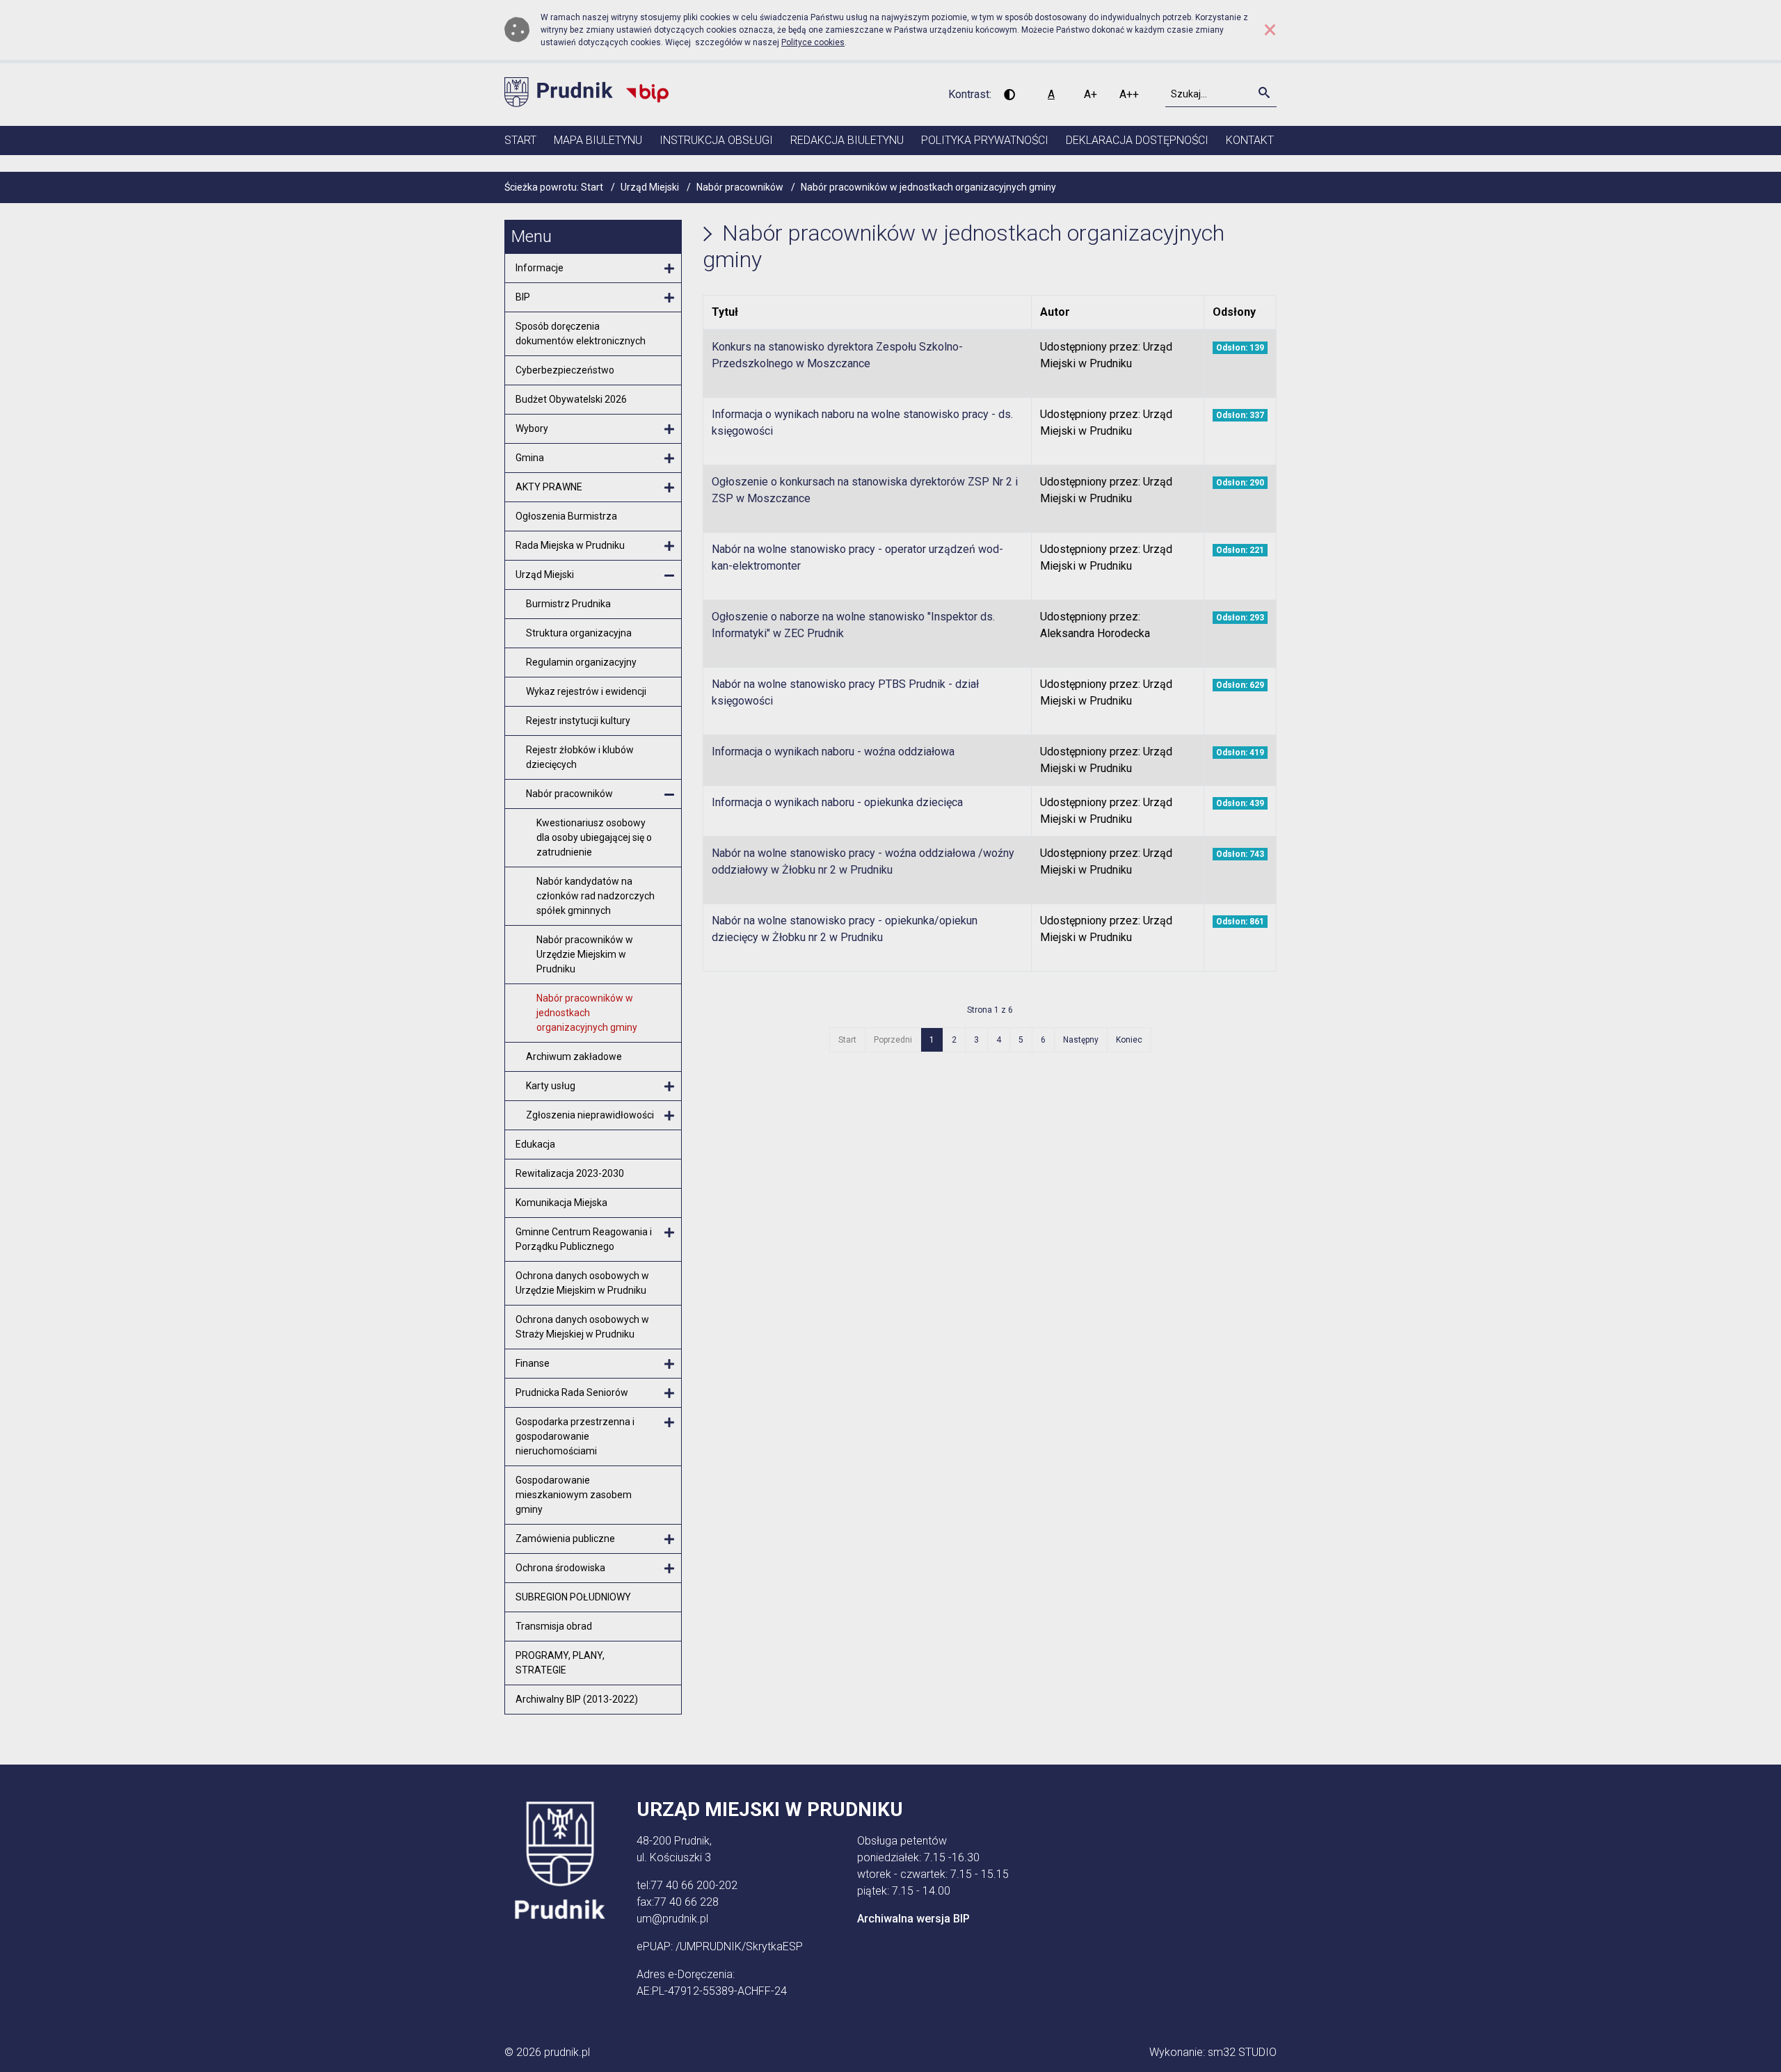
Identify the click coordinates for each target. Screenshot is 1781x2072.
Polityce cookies (813, 42)
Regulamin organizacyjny (581, 662)
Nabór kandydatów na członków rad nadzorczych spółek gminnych (596, 896)
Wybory (532, 428)
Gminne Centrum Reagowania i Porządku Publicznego (584, 1239)
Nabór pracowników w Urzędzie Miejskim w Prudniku (585, 954)
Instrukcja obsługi (716, 140)
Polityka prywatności (985, 140)
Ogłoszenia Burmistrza (566, 516)
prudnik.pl (567, 2052)
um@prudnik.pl (672, 1919)
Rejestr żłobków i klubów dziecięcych (580, 757)
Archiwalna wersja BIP (913, 1919)
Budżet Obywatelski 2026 (571, 399)
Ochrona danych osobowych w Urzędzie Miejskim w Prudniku (582, 1283)
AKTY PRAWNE (549, 487)
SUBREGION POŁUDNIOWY (573, 1597)
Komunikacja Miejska (561, 1203)
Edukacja (535, 1144)
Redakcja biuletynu (847, 140)
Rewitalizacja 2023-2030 (570, 1173)
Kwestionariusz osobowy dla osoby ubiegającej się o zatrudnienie (594, 837)
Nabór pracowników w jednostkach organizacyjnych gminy (587, 1013)
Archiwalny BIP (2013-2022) (577, 1699)
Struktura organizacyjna (579, 633)
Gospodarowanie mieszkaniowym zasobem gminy (574, 1495)
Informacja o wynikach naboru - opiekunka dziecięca (837, 802)
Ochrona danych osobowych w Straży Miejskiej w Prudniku (582, 1327)
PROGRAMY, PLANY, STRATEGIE (560, 1663)
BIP (523, 297)
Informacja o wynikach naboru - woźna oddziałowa (833, 752)
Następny (1081, 1040)
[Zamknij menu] (669, 576)
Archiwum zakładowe (574, 1057)
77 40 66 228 (686, 1902)
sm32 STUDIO (1242, 2052)
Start (520, 140)
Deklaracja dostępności (1137, 140)
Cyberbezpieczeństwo (565, 370)
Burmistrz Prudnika (568, 604)
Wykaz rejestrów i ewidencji (586, 691)
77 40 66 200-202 (694, 1885)
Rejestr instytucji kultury (578, 721)
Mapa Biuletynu (598, 140)
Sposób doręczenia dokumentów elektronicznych (581, 334)
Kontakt (1250, 140)
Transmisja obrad (554, 1626)
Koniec (1129, 1040)
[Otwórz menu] (669, 269)
